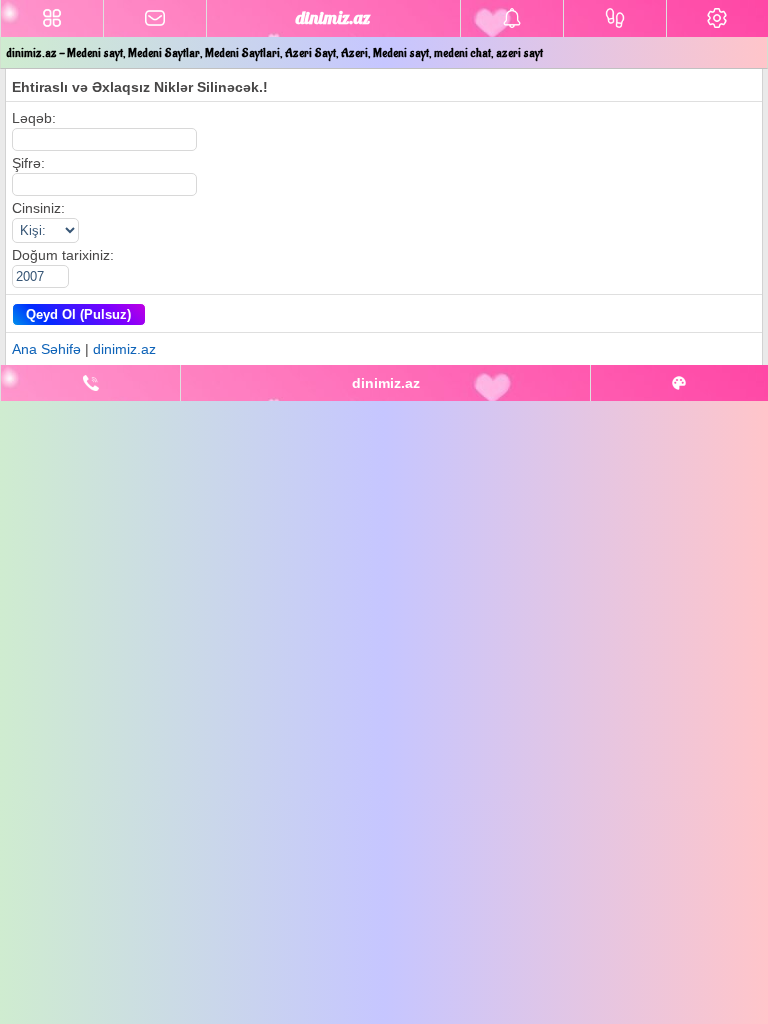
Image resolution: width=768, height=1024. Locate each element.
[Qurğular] (717, 18)
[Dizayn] (679, 383)
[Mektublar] (512, 18)
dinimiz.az (124, 349)
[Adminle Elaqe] (90, 383)
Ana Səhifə (46, 349)
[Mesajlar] (155, 18)
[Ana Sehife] (52, 18)
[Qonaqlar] (615, 18)
